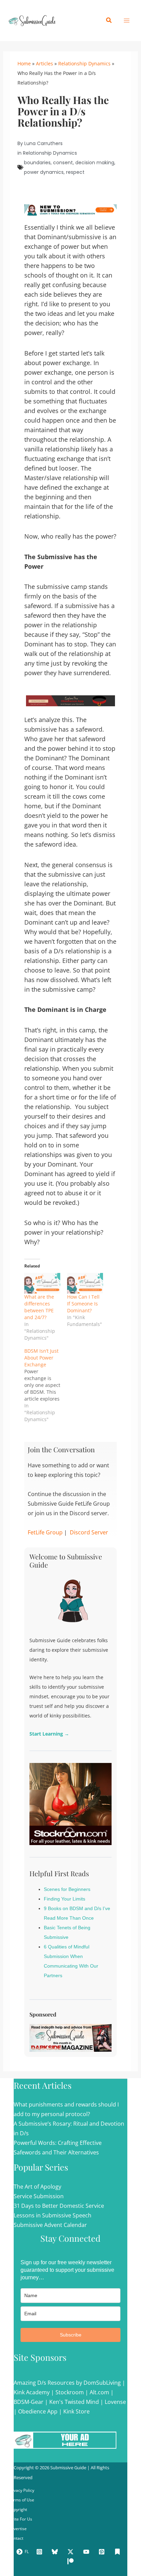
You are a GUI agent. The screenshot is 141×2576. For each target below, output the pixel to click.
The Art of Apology (37, 2187)
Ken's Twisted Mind (74, 2402)
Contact (16, 2538)
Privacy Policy (21, 2490)
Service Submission (39, 2196)
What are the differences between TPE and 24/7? (39, 1307)
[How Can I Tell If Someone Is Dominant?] (85, 1283)
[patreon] (72, 2561)
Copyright (18, 2509)
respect (75, 172)
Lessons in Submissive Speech (53, 2215)
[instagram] (40, 2552)
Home (24, 63)
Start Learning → (49, 1734)
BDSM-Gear (29, 2402)
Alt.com (99, 2392)
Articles (44, 63)
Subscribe (71, 2335)
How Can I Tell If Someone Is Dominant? (83, 1304)
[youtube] (87, 2552)
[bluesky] (56, 2552)
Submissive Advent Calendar (50, 2225)
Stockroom (70, 2392)
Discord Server (89, 1532)
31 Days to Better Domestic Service (59, 2206)
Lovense (115, 2402)
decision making (95, 163)
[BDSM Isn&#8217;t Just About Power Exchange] (46, 1385)
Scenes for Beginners (67, 1889)
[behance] (118, 2552)
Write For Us (20, 2519)
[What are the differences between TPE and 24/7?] (42, 1283)
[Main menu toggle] (127, 21)
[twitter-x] (72, 2552)
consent (63, 163)
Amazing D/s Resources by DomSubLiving (67, 2383)
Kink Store (76, 2411)
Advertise (18, 2529)
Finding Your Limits (65, 1899)
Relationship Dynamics (84, 63)
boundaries (37, 163)
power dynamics (44, 172)
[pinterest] (103, 2552)
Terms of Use (21, 2500)
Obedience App (38, 2411)
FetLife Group (45, 1532)
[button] (109, 21)
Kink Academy (32, 2392)
